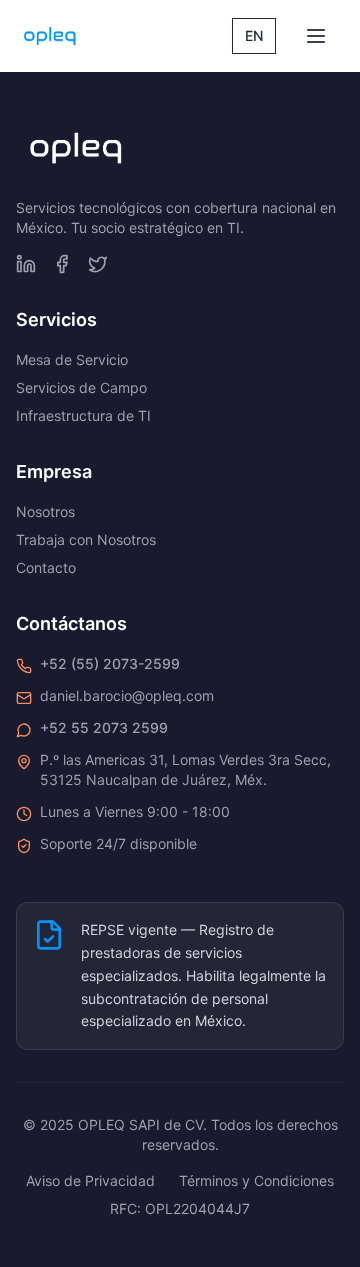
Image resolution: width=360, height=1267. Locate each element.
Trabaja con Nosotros (86, 539)
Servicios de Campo (81, 387)
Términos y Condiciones (256, 1180)
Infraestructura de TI (83, 415)
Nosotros (45, 511)
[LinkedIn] (26, 264)
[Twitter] (98, 264)
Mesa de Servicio (72, 359)
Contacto (46, 567)
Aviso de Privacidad (90, 1180)
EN (254, 35)
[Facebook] (62, 264)
